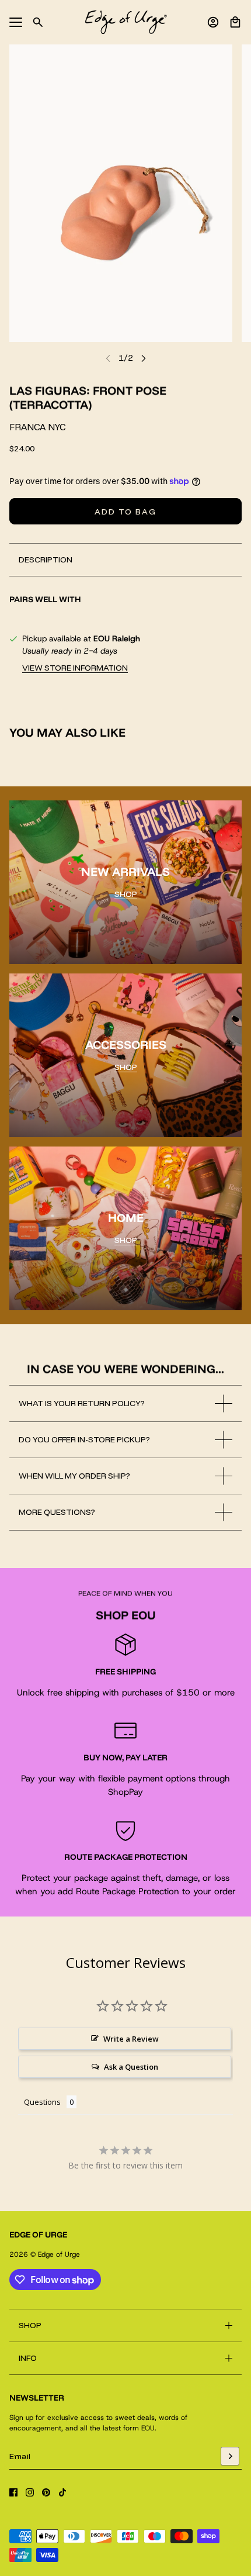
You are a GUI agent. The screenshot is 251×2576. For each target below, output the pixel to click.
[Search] (38, 22)
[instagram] (30, 2492)
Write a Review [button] (131, 2039)
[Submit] (230, 2456)
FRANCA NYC (37, 427)
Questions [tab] (42, 2102)
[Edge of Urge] (126, 22)
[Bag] (235, 22)
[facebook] (13, 2492)
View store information (75, 668)
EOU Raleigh (117, 638)
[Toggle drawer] (16, 22)
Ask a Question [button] (131, 2067)
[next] (144, 358)
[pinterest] (46, 2492)
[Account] (213, 22)
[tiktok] (62, 2492)
